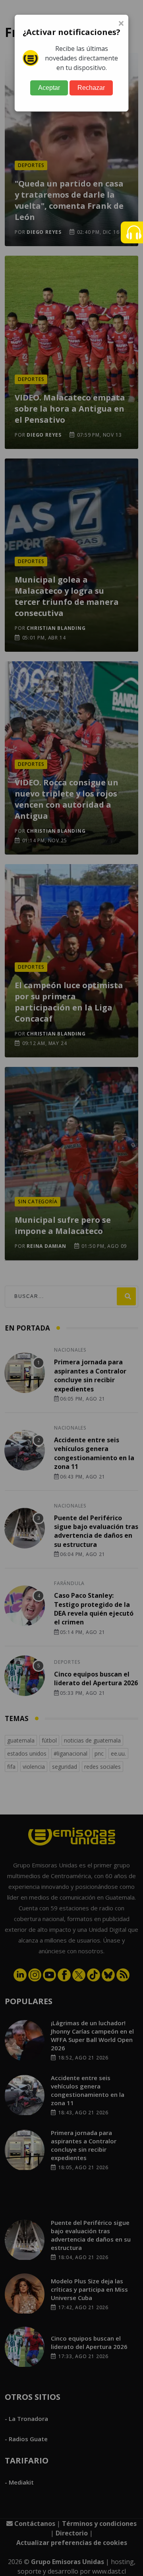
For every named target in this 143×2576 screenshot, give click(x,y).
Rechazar (91, 88)
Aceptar (49, 88)
